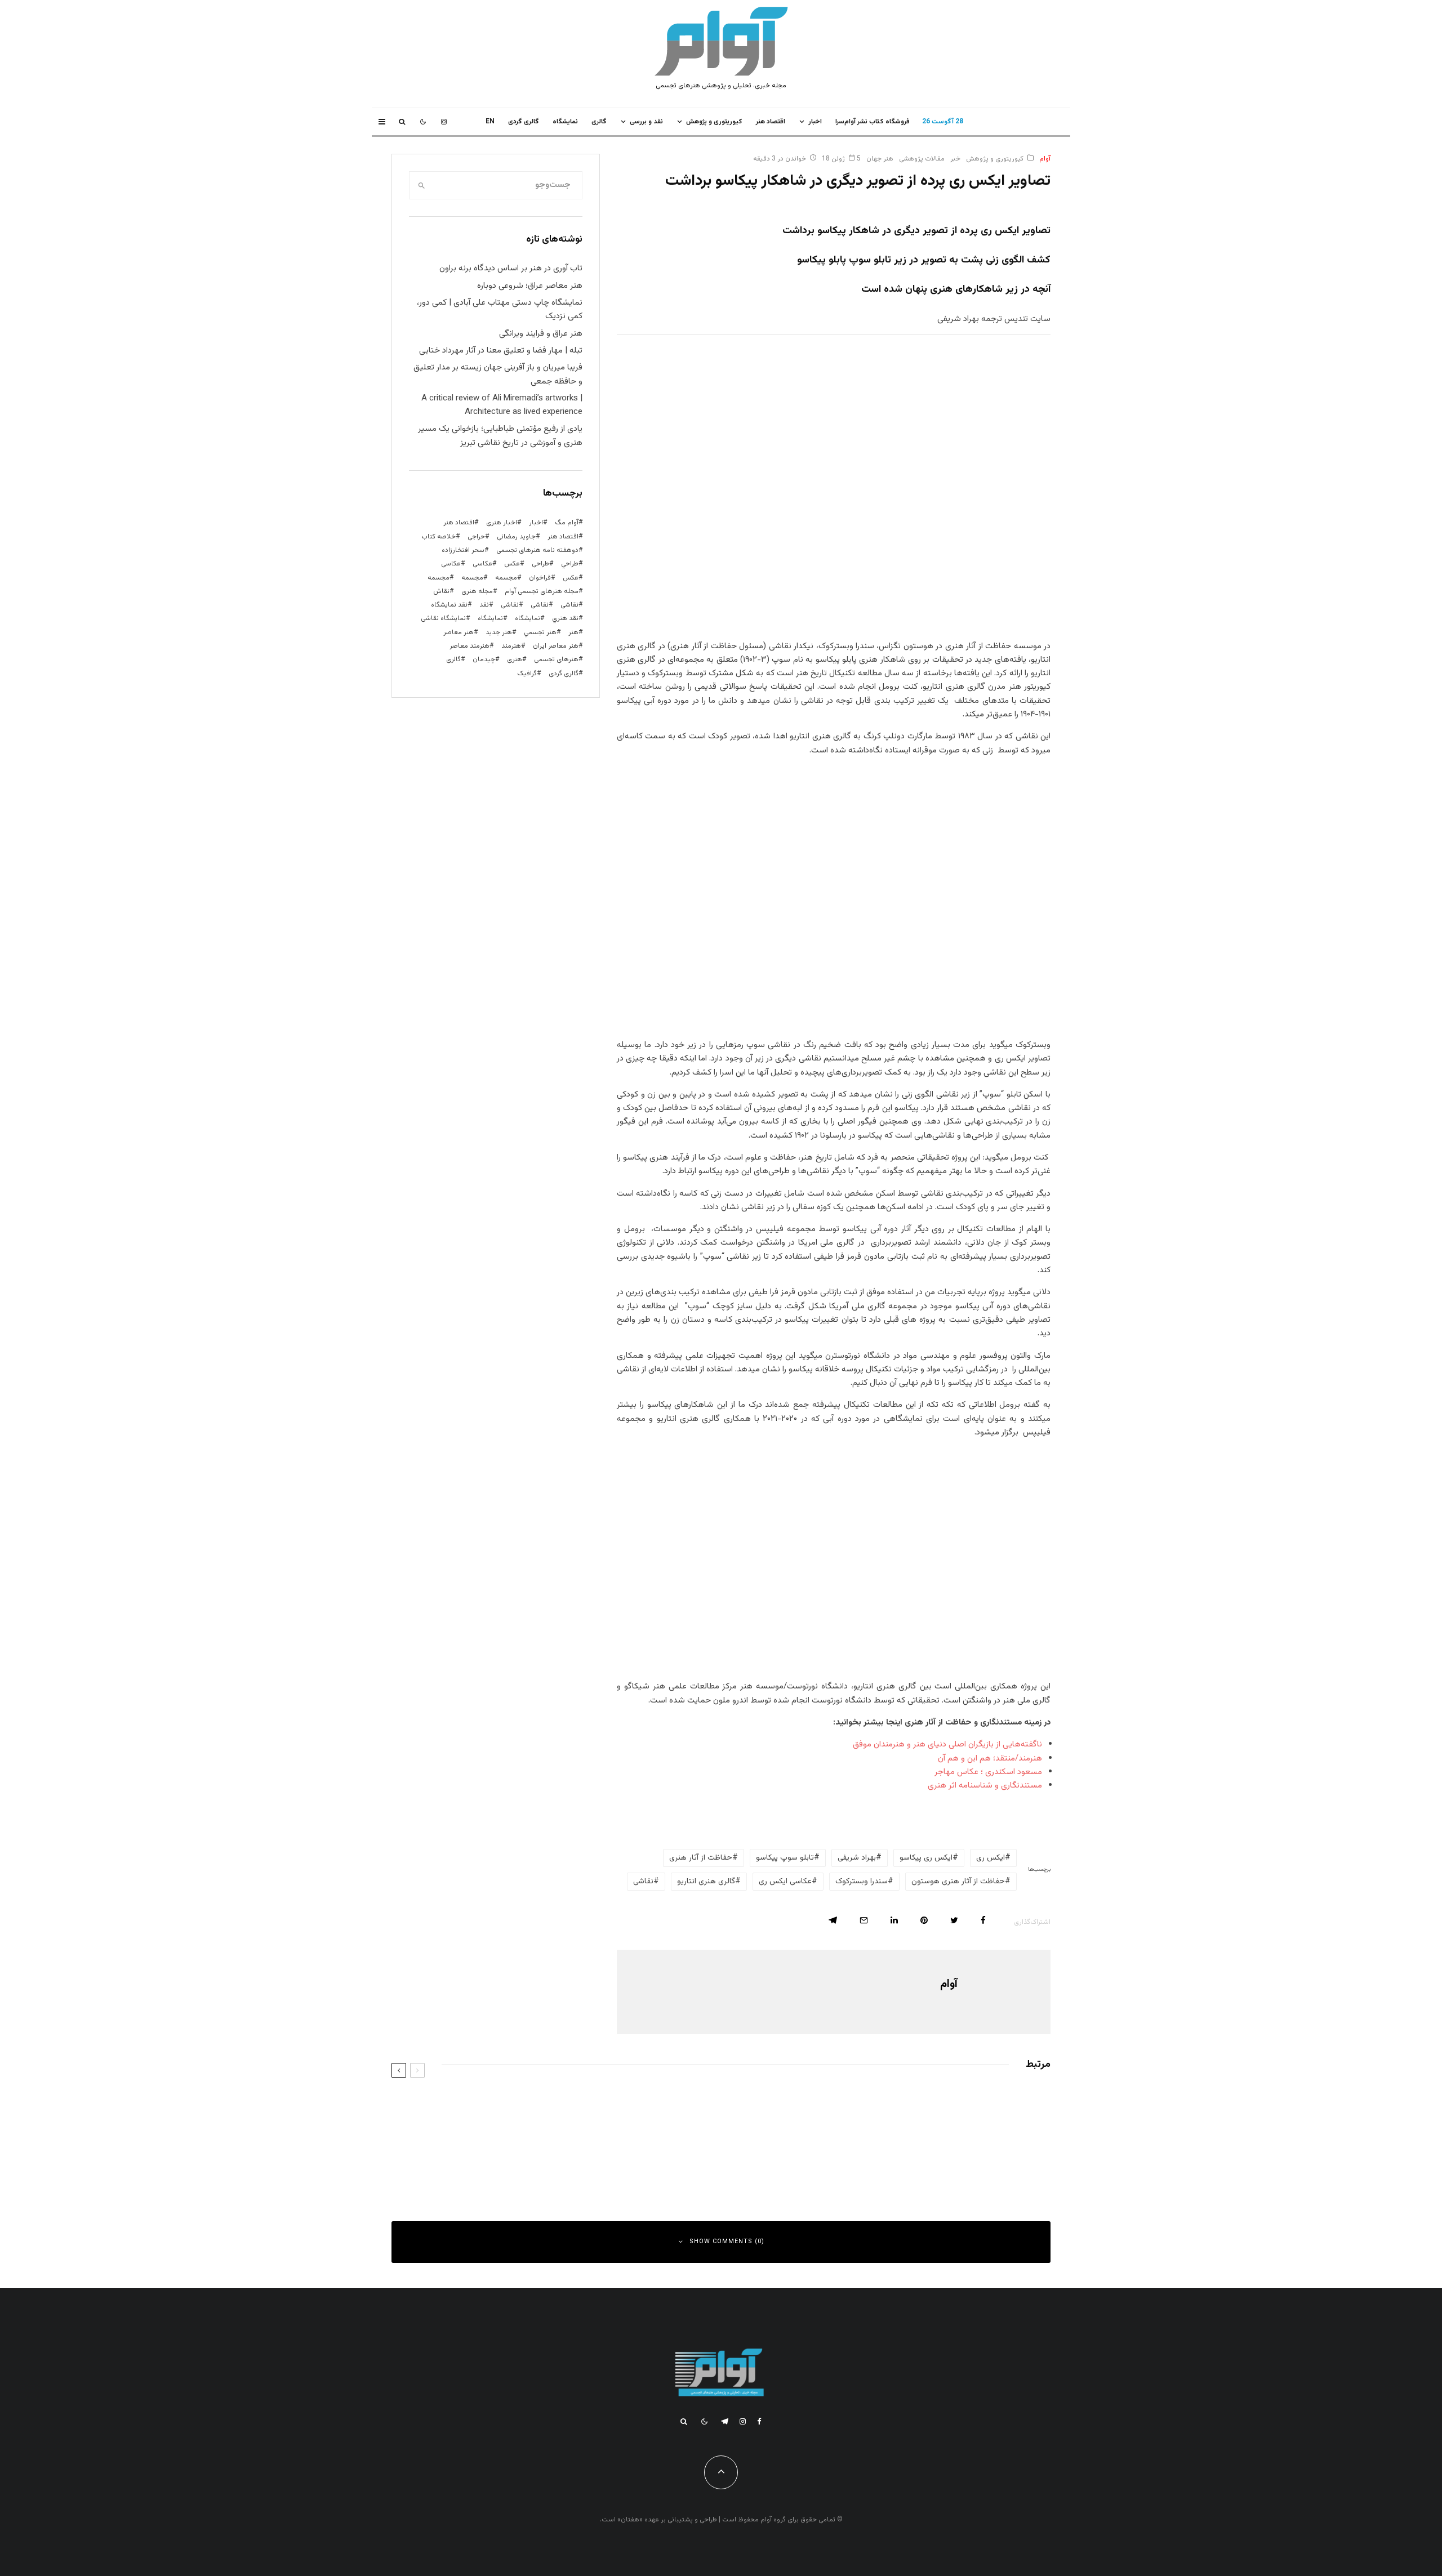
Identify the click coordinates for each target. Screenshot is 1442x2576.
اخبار (815, 122)
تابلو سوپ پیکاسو (785, 1858)
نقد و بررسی (646, 122)
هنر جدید (499, 632)
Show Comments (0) (727, 2242)
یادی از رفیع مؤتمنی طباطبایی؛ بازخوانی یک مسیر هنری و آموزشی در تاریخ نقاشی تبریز (500, 436)
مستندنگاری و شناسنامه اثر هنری (985, 1786)
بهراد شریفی (857, 1858)
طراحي (570, 564)
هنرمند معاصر (469, 646)
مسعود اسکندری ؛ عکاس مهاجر (988, 1772)
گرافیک (527, 674)
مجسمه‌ (439, 578)
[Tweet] (954, 1920)
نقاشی (643, 1882)
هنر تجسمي (540, 632)
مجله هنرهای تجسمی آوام (542, 591)
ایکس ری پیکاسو (926, 1858)
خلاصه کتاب (439, 537)
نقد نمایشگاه (449, 605)
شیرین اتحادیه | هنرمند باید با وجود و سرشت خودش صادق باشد (575, 2155)
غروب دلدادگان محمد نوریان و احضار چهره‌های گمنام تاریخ (923, 2105)
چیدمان (484, 659)
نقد (484, 605)
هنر (573, 632)
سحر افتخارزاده (463, 550)
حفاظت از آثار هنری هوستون (958, 1882)
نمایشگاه (490, 618)
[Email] (864, 1920)
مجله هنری (477, 591)
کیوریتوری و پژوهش (714, 122)
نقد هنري (565, 618)
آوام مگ (567, 523)
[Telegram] (725, 2421)
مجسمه (506, 578)
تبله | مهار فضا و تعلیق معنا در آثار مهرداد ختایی (501, 351)
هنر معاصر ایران (556, 646)
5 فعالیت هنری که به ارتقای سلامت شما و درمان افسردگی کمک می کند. (564, 2105)
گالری (599, 122)
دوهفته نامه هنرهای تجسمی (537, 550)
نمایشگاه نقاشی (443, 618)
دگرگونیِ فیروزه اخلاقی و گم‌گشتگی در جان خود (938, 2155)
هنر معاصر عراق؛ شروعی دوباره (530, 286)
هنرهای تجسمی (556, 659)
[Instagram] (444, 122)
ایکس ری (991, 1858)
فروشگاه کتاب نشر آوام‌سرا (873, 122)
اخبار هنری (502, 523)
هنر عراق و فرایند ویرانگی (541, 334)
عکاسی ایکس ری (785, 1882)
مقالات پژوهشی (922, 159)
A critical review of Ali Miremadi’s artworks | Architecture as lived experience (502, 405)
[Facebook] (759, 2421)
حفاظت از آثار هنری (701, 1858)
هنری (515, 659)
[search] (421, 185)
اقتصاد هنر (771, 122)
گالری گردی (524, 122)
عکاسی (482, 564)
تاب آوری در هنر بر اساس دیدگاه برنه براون (511, 268)
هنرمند (511, 646)
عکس (571, 578)
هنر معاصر (459, 632)
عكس (512, 564)
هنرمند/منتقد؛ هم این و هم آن (990, 1759)
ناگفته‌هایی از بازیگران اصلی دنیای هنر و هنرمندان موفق (947, 1744)
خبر (955, 159)
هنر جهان (880, 159)
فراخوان (540, 578)
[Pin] (924, 1920)
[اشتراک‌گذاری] (983, 1920)
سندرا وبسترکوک (862, 1882)
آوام (1045, 159)
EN (490, 122)
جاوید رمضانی (516, 537)
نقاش (441, 591)
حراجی (476, 537)
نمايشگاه (565, 122)
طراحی (540, 564)
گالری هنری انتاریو (706, 1882)
